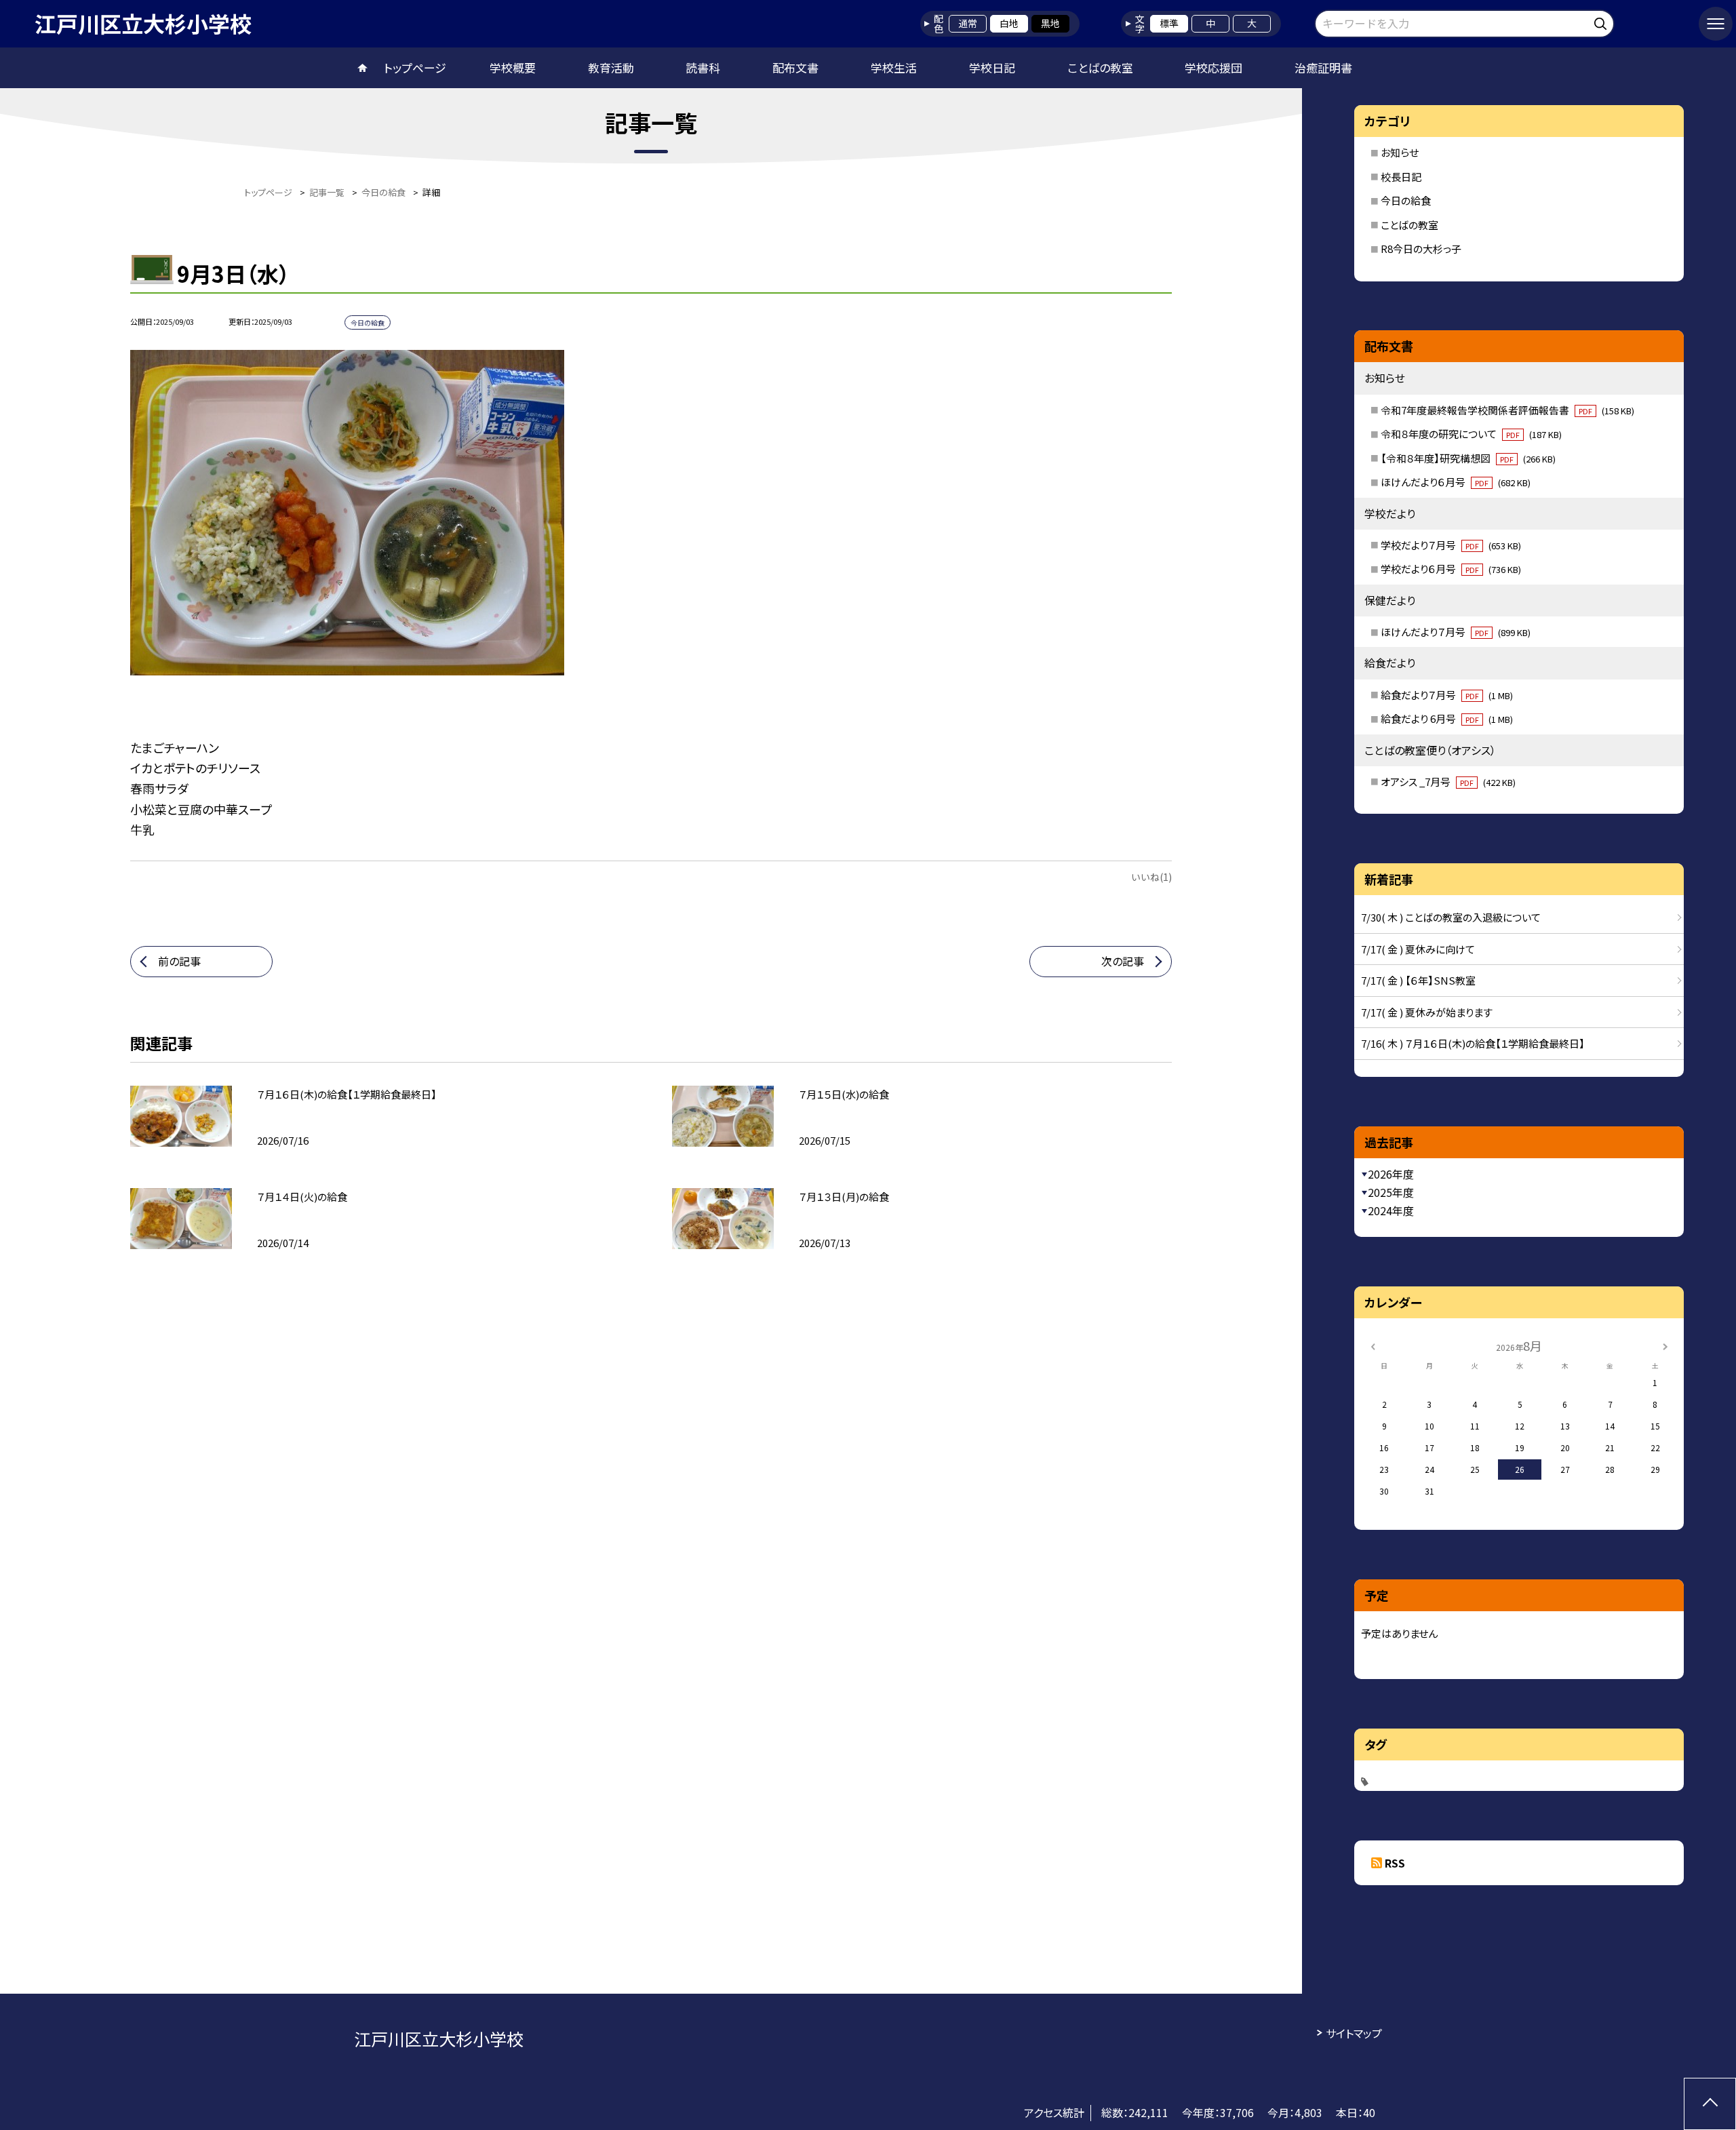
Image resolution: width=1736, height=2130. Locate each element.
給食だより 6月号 (1447, 718)
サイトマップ (1354, 2033)
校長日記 (1401, 177)
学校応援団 (1214, 67)
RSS (1395, 1863)
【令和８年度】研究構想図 (1468, 458)
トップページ (415, 67)
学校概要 (513, 67)
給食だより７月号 (1447, 695)
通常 (968, 23)
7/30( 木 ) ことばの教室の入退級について (1451, 917)
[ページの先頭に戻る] (1710, 2104)
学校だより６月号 (1451, 569)
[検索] (1602, 21)
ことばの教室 (1100, 67)
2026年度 (1391, 1174)
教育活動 (611, 67)
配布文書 (795, 67)
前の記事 (179, 961)
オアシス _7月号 (1448, 782)
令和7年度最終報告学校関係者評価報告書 (1507, 410)
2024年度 (1391, 1210)
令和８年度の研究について (1471, 434)
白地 (1009, 23)
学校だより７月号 (1451, 545)
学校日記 (992, 67)
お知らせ (1400, 152)
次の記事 (1123, 961)
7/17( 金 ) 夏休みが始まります (1427, 1012)
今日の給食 (1406, 200)
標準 (1169, 23)
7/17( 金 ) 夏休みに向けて (1418, 949)
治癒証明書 (1323, 67)
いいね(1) (1151, 877)
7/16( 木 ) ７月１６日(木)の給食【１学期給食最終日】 (1473, 1043)
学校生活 (894, 67)
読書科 (703, 67)
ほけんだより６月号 (1456, 482)
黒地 (1050, 23)
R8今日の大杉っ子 (1421, 249)
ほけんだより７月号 (1456, 632)
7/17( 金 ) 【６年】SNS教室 (1418, 980)
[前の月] (1373, 1345)
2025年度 (1391, 1192)
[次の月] (1665, 1345)
